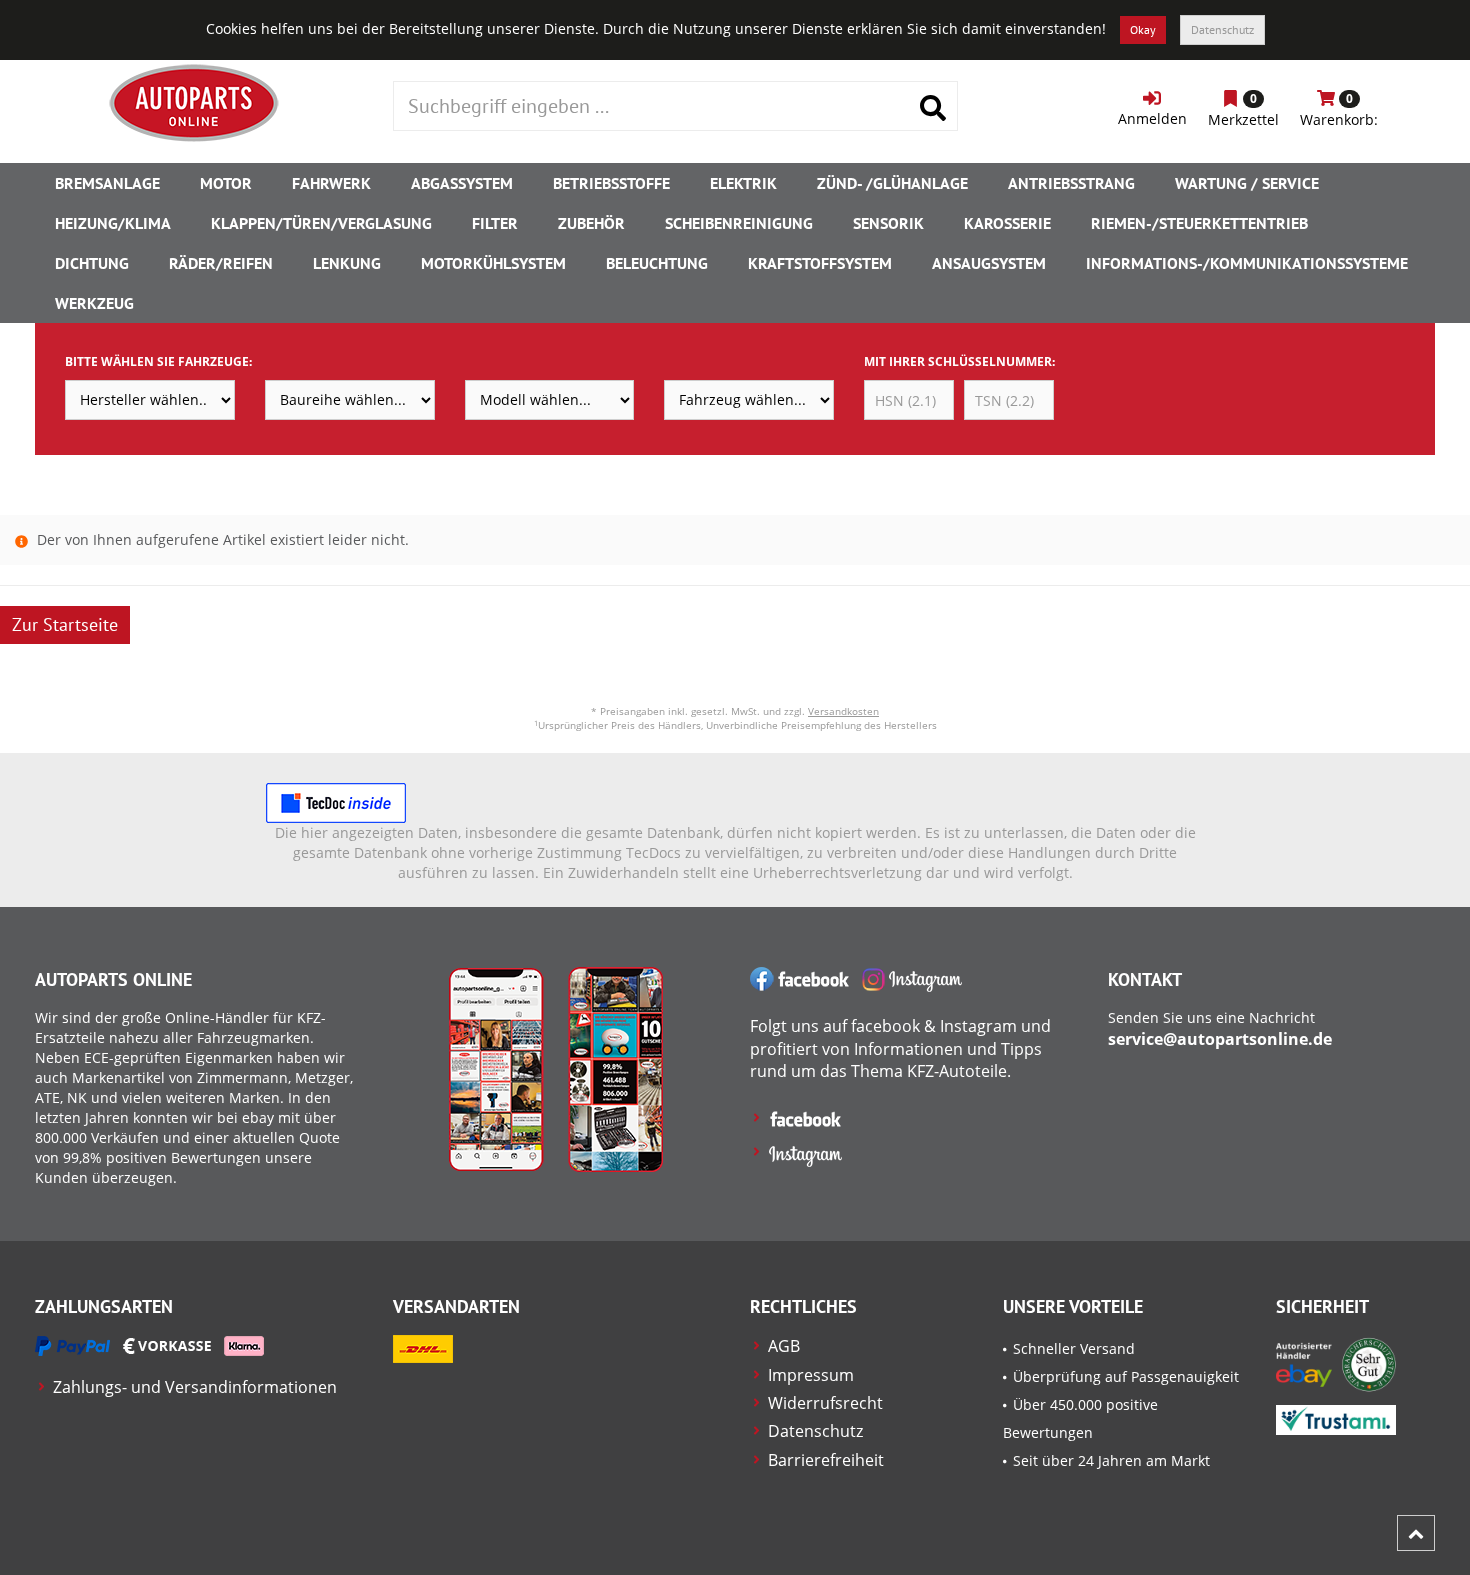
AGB (784, 1346)
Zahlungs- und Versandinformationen (195, 1387)
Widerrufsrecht (825, 1403)
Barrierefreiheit (826, 1460)
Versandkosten (843, 711)
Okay (1143, 29)
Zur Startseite (65, 624)
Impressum (811, 1375)
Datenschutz (1222, 29)
